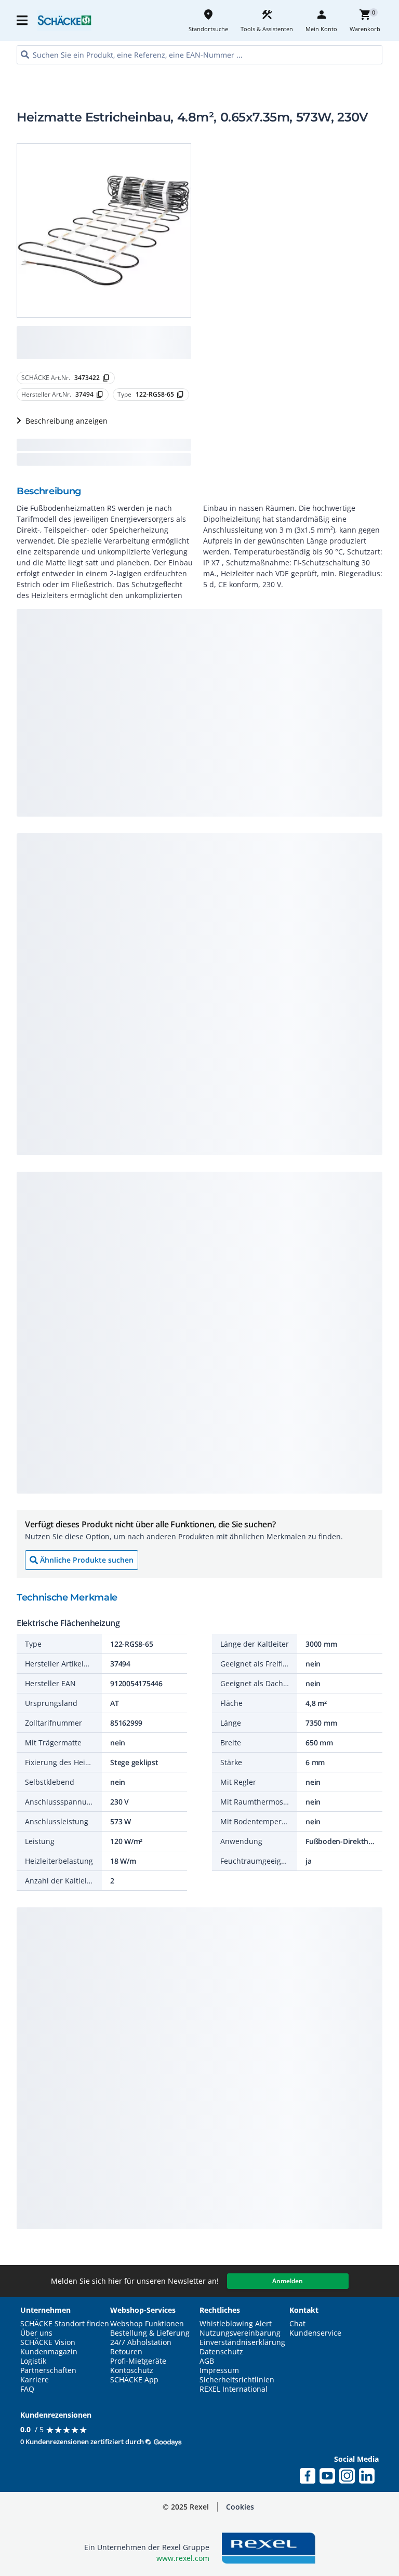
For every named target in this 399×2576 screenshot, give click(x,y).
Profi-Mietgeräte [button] (138, 2361)
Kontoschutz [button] (132, 2370)
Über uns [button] (36, 2333)
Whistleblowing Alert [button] (236, 2324)
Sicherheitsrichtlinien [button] (237, 2380)
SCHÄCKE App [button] (134, 2380)
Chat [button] (297, 2324)
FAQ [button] (27, 2389)
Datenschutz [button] (221, 2352)
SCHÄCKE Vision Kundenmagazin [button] (49, 2347)
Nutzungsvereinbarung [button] (240, 2333)
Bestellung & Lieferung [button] (150, 2333)
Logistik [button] (33, 2361)
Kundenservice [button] (315, 2333)
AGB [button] (207, 2361)
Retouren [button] (126, 2352)
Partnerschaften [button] (48, 2370)
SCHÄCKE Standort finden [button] (65, 2324)
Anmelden (288, 2281)
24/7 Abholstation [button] (141, 2342)
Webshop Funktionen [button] (147, 2324)
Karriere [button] (35, 2380)
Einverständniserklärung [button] (242, 2342)
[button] (23, 20)
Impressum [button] (219, 2370)
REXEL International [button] (234, 2389)
